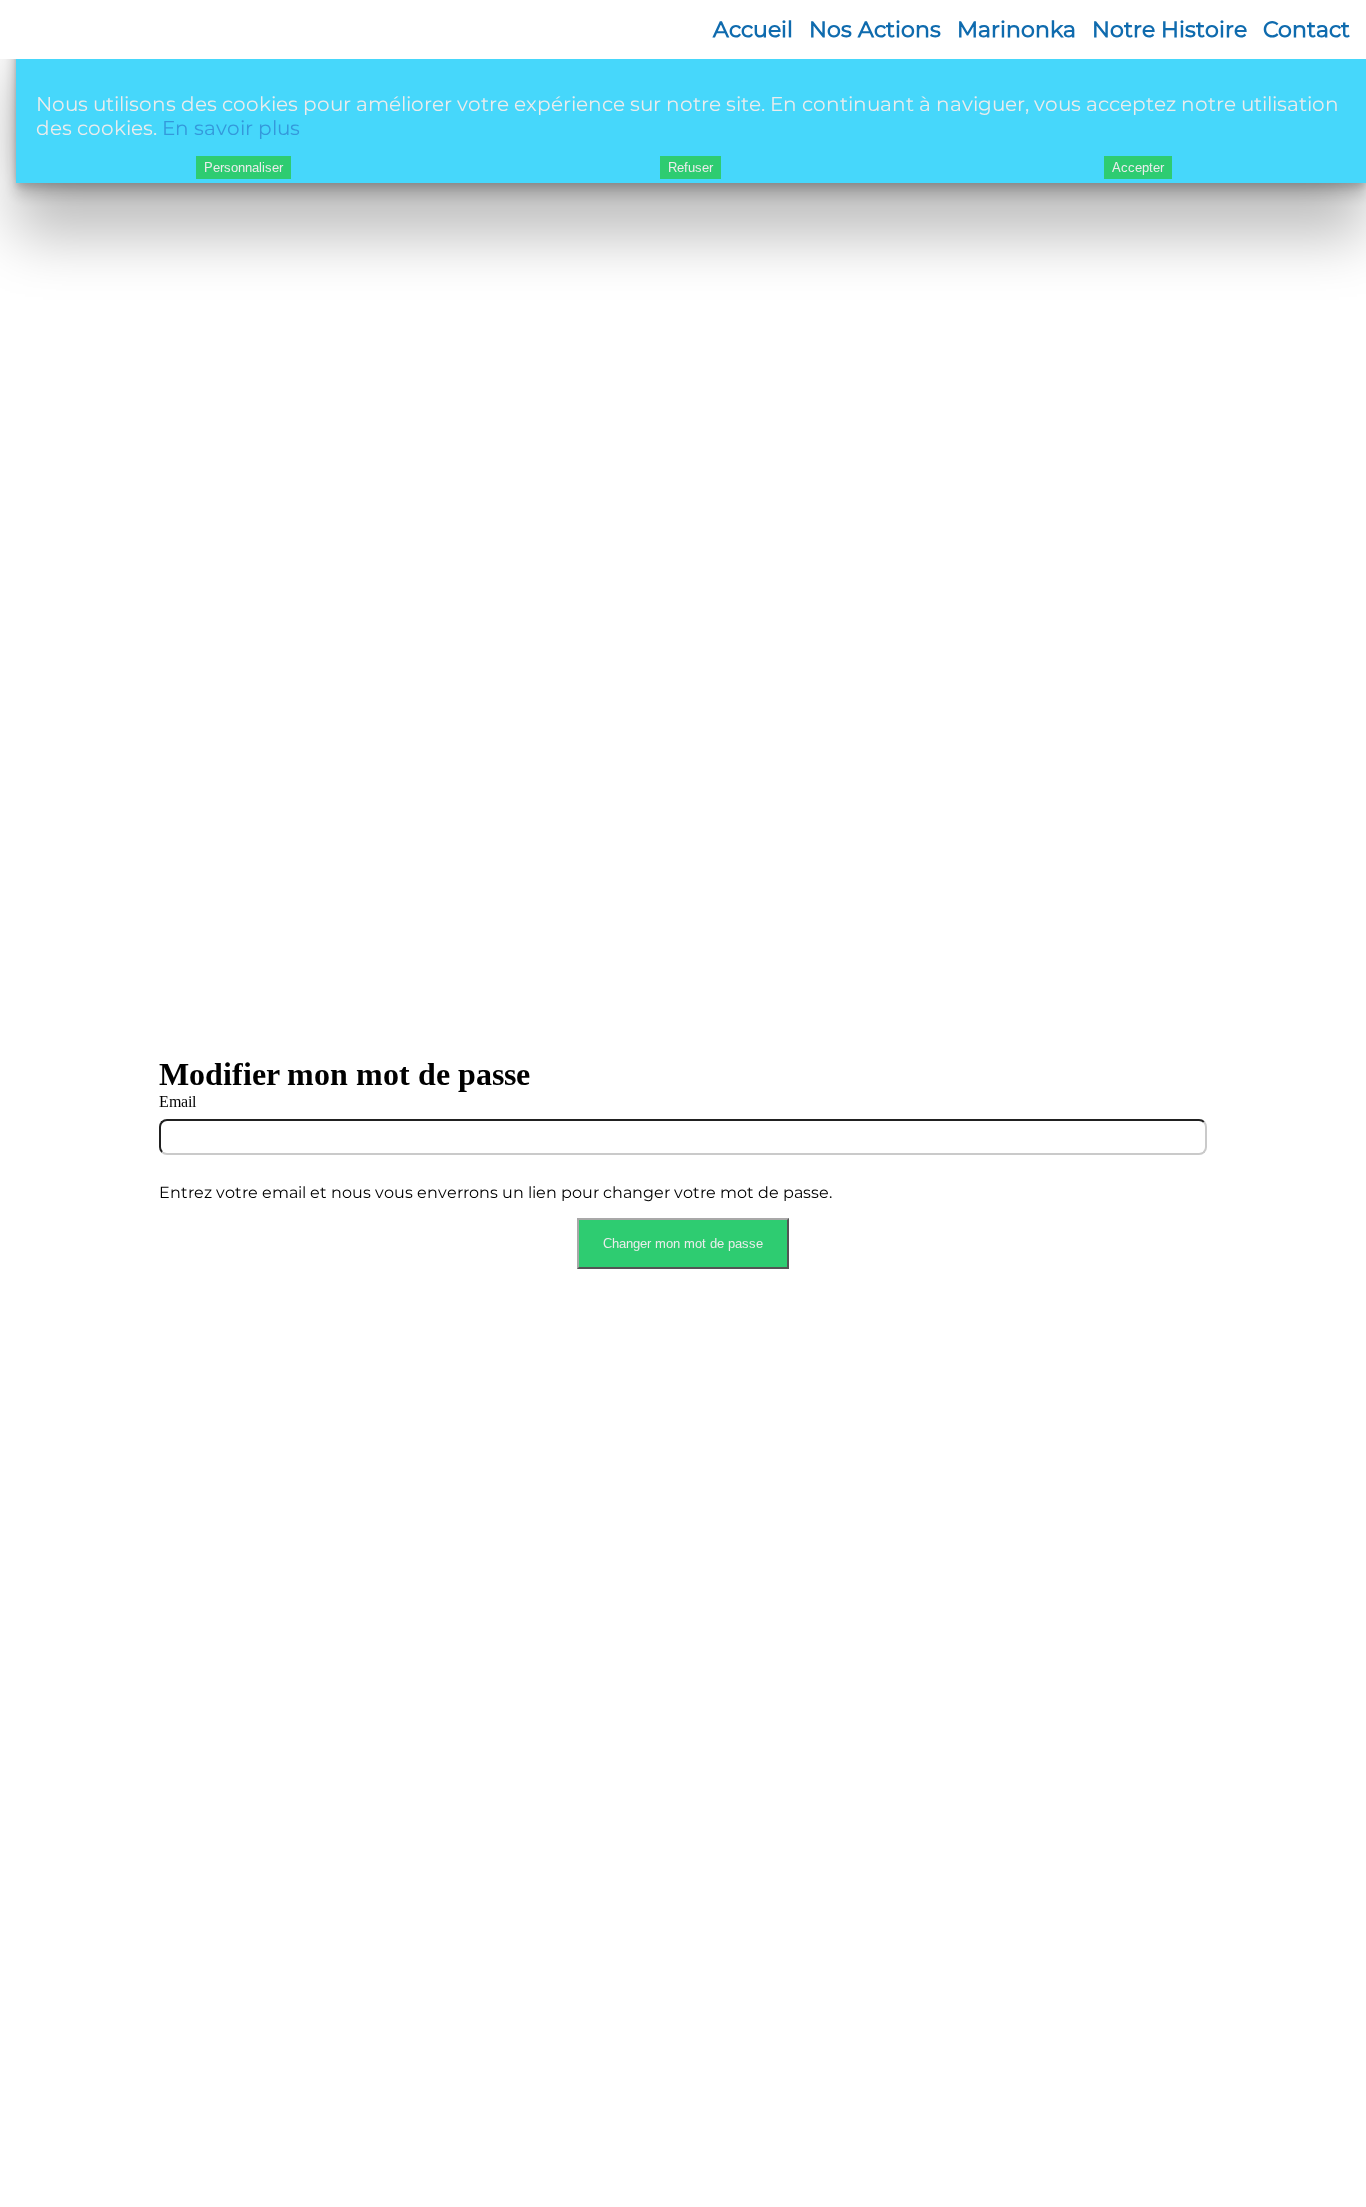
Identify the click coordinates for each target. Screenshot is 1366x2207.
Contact (1306, 29)
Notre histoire (1169, 29)
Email (177, 1101)
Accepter (1138, 167)
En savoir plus (231, 128)
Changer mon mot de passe (683, 1243)
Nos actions (875, 29)
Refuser (690, 167)
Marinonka (1016, 29)
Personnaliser (243, 167)
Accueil (753, 29)
